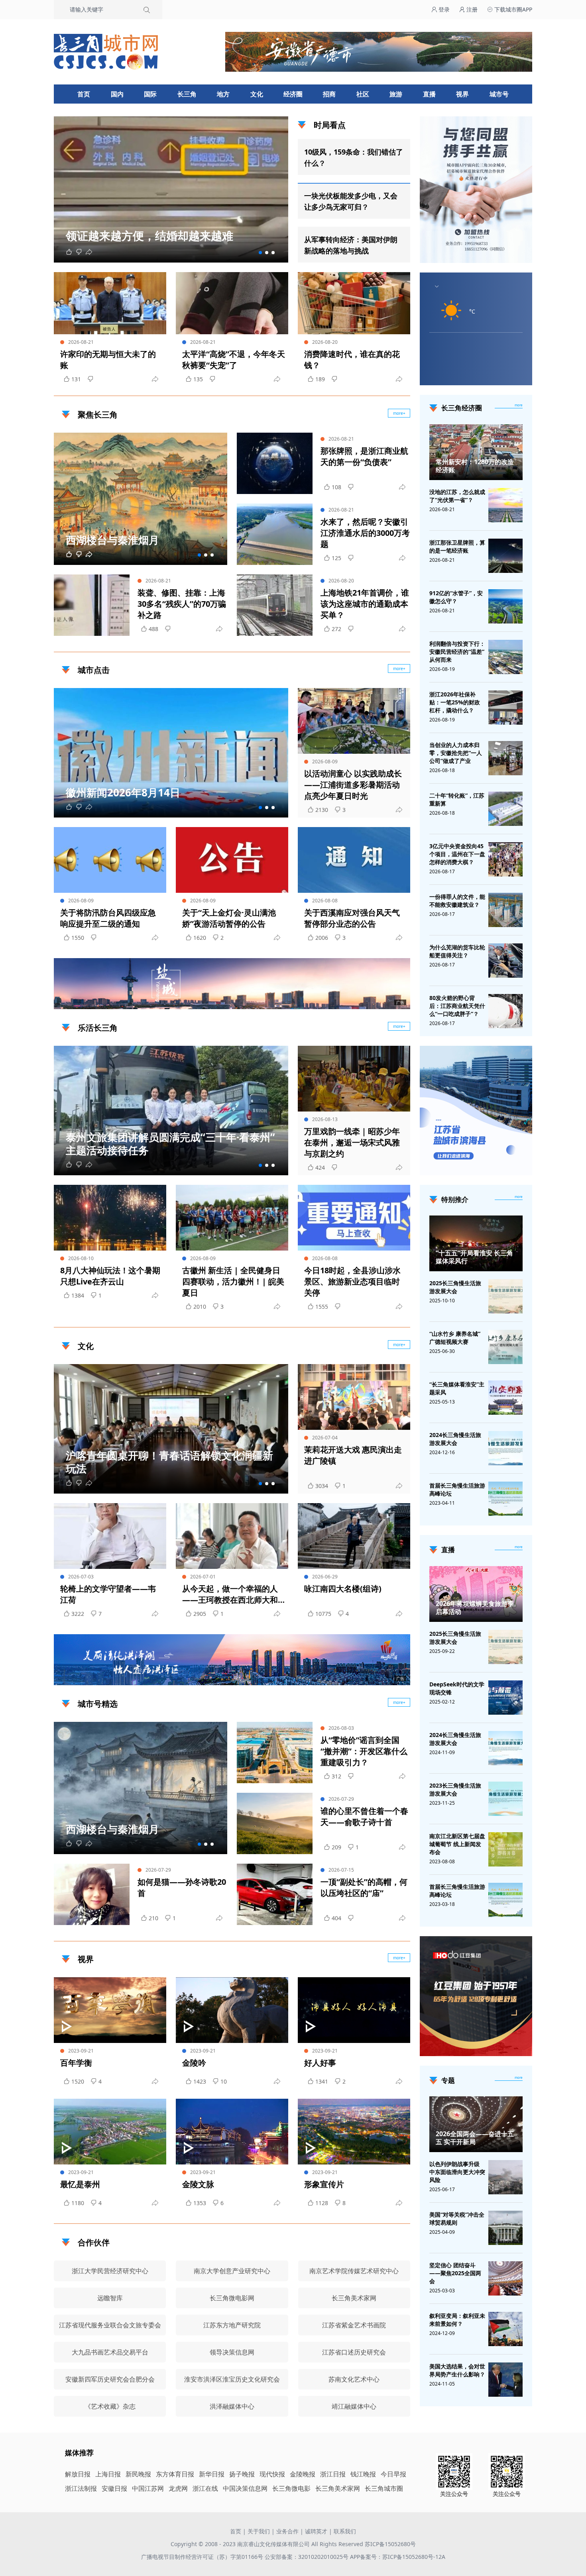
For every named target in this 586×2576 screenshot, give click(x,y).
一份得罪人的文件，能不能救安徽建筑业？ (457, 901)
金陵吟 (194, 2063)
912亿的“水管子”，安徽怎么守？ (456, 597)
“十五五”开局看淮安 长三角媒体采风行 (474, 1257)
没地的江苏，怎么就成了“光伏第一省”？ (457, 496)
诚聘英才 (316, 2531)
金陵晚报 (303, 2474)
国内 (117, 94)
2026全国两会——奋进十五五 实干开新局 (475, 2138)
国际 (150, 94)
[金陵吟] (232, 2010)
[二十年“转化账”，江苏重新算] (505, 809)
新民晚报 (138, 2474)
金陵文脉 (198, 2184)
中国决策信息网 (245, 2488)
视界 (462, 94)
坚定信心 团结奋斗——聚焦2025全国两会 (455, 2273)
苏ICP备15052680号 (390, 2544)
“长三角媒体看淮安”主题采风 (457, 1388)
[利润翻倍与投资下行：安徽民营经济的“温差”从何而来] (505, 657)
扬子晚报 (242, 2474)
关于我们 (259, 2531)
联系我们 (345, 2531)
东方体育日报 (175, 2474)
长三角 (187, 94)
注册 (471, 9)
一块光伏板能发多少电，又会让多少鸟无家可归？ (351, 201)
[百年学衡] (110, 2010)
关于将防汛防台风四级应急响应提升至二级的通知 (108, 918)
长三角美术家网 (338, 2488)
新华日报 (212, 2474)
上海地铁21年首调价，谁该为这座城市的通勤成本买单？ (365, 604)
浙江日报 (333, 2474)
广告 (400, 1002)
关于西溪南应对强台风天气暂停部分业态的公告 (352, 918)
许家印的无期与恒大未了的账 (108, 360)
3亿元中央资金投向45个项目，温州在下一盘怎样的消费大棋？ (457, 854)
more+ (399, 413)
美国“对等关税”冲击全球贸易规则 (457, 2218)
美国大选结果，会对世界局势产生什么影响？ (457, 2370)
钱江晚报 (363, 2474)
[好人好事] (354, 2010)
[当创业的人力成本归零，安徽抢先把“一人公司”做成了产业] (505, 758)
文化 (257, 94)
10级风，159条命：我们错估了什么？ (354, 157)
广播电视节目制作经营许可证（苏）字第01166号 (203, 2557)
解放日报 (78, 2474)
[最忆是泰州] (110, 2132)
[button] (260, 253)
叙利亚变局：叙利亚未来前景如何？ (457, 2320)
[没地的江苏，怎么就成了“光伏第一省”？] (505, 505)
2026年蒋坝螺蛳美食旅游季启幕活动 (475, 1608)
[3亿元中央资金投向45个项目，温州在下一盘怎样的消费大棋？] (505, 859)
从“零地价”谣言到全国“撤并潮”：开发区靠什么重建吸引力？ (364, 1751)
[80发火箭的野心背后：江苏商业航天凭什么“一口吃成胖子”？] (505, 1011)
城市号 (499, 94)
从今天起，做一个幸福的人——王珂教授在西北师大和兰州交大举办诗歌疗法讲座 (230, 1594)
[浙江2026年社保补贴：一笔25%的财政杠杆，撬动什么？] (505, 708)
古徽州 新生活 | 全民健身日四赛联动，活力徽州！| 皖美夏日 (233, 1281)
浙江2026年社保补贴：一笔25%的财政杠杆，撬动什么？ (455, 702)
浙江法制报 (81, 2488)
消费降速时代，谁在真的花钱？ (352, 360)
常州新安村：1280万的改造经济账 (475, 466)
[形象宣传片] (354, 2132)
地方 (223, 94)
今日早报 (393, 2474)
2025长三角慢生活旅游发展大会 (455, 1287)
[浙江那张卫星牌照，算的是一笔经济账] (505, 556)
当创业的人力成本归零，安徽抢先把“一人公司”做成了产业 (456, 753)
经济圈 (293, 94)
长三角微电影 (291, 2488)
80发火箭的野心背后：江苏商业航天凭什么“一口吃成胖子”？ (457, 1006)
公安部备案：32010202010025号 (307, 2557)
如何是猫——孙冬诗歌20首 (182, 1887)
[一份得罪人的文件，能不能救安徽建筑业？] (505, 910)
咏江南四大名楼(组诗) (343, 1589)
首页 (84, 94)
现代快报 (272, 2474)
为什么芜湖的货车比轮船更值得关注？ (457, 951)
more (519, 405)
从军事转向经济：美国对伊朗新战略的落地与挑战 (351, 245)
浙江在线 (205, 2488)
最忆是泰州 (80, 2184)
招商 (329, 94)
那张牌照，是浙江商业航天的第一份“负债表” (364, 456)
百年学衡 (76, 2063)
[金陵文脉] (232, 2132)
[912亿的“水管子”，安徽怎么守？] (505, 606)
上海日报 (108, 2474)
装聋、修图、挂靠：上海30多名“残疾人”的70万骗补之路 (182, 604)
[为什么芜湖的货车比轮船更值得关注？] (505, 961)
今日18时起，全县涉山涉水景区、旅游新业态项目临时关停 (352, 1281)
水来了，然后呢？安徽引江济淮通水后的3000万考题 (365, 533)
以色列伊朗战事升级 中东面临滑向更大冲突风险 (457, 2172)
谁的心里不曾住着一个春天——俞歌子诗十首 (364, 1816)
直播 (429, 94)
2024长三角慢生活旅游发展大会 (455, 1439)
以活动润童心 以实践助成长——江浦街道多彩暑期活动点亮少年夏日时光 (353, 785)
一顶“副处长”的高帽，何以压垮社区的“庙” (364, 1887)
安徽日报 (114, 2488)
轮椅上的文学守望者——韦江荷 (108, 1594)
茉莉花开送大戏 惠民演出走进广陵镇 (353, 1455)
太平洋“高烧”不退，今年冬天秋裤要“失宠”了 (234, 360)
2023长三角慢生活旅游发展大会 (455, 1789)
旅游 (396, 94)
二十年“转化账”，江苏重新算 (457, 799)
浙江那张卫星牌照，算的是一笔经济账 (457, 546)
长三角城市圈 (384, 2488)
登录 (443, 9)
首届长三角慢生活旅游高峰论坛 (457, 1489)
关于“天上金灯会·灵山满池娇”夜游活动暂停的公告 (229, 918)
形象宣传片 (324, 2184)
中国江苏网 (148, 2488)
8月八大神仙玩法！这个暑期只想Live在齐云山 (110, 1276)
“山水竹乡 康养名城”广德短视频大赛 (455, 1338)
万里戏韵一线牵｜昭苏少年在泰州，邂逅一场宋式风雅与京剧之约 (352, 1142)
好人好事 (320, 2063)
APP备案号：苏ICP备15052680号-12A (398, 2557)
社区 (363, 94)
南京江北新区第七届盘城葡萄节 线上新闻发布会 (457, 1844)
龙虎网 (178, 2488)
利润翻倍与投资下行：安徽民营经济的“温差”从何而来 (457, 652)
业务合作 (287, 2531)
